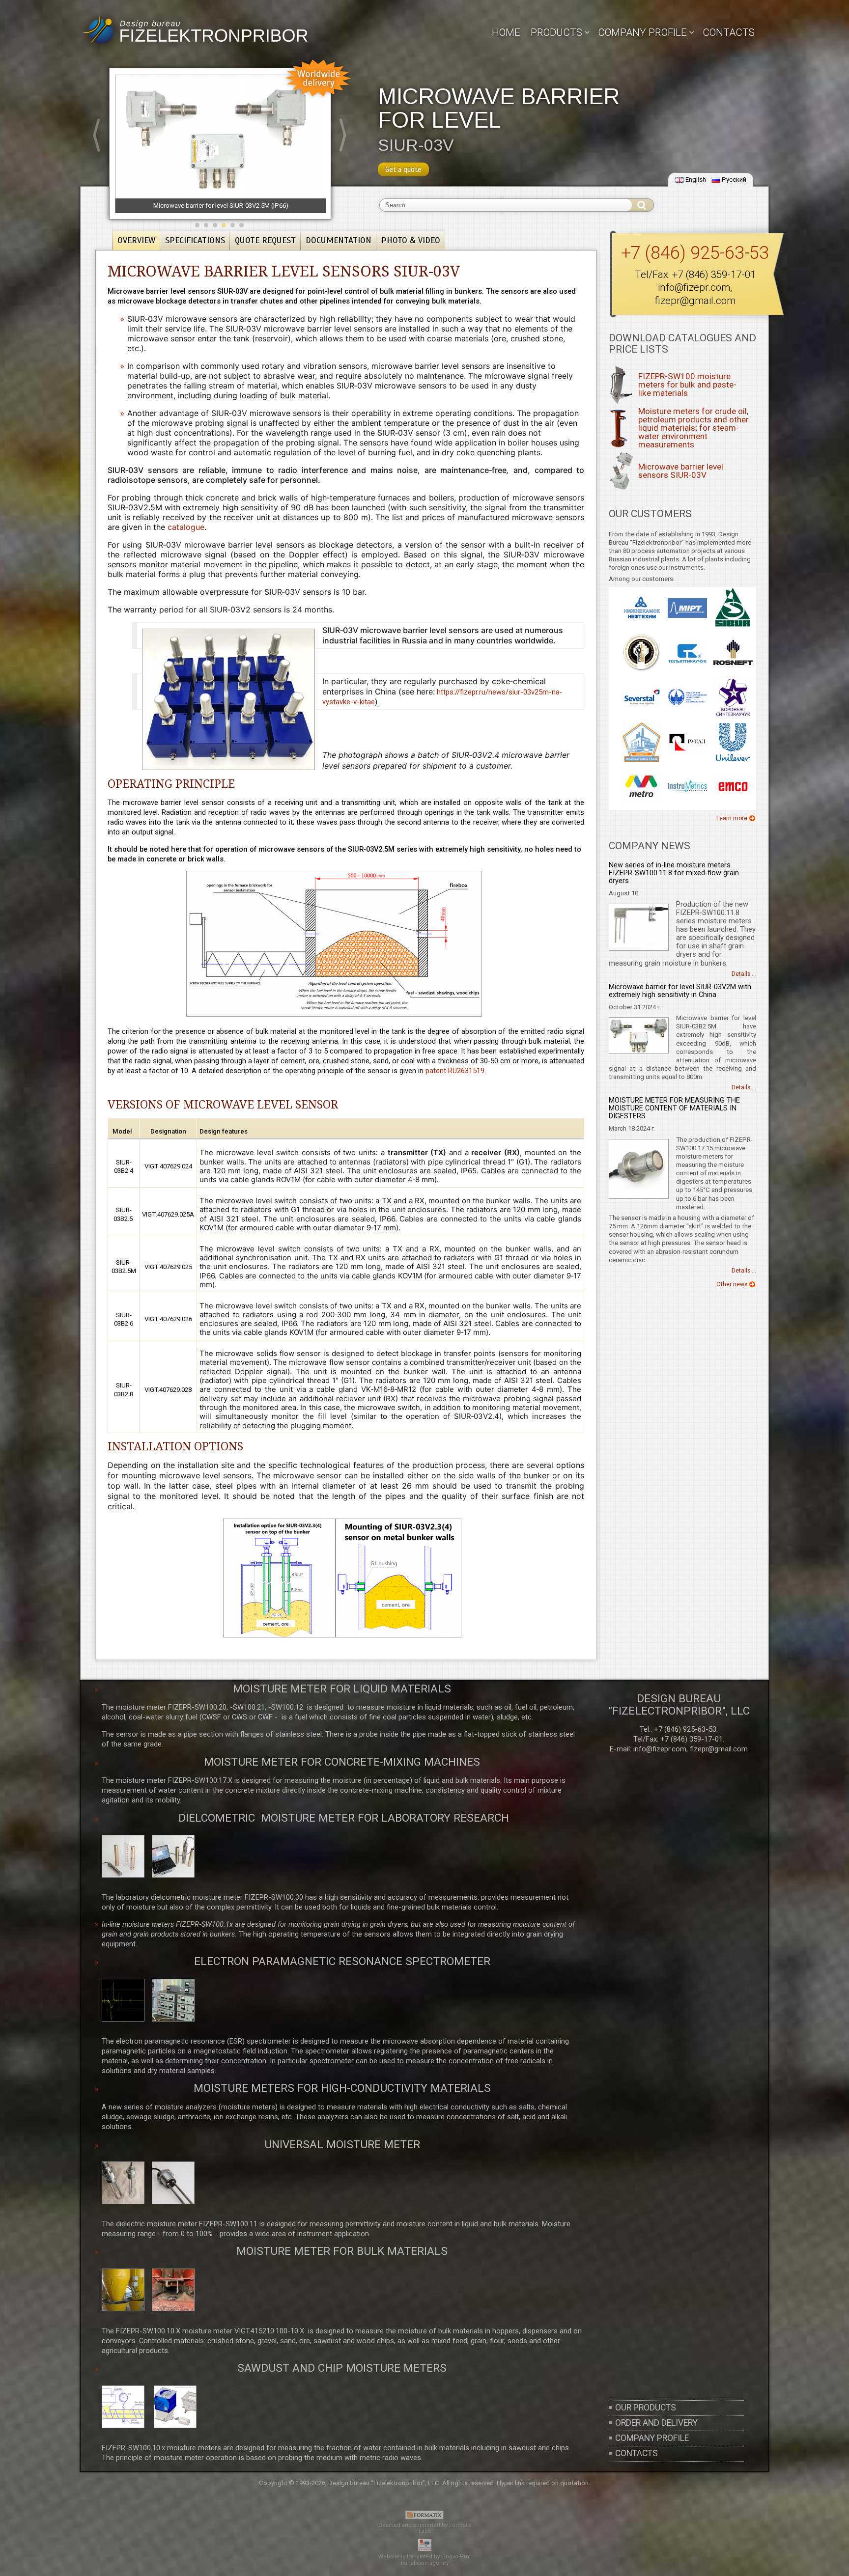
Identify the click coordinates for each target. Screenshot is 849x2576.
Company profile (652, 2438)
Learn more (732, 818)
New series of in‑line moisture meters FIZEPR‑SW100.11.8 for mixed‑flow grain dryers (674, 873)
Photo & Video (411, 240)
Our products (646, 2408)
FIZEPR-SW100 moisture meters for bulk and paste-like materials (687, 385)
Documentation (339, 240)
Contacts (729, 32)
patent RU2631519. (456, 1071)
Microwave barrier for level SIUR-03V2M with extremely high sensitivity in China (680, 991)
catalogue (186, 527)
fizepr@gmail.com (695, 301)
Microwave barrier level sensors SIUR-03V (681, 471)
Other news (732, 1284)
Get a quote (403, 169)
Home (506, 32)
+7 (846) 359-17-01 (714, 275)
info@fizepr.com (694, 287)
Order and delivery (656, 2423)
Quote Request (265, 240)
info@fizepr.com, (661, 1749)
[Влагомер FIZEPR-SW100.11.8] (639, 949)
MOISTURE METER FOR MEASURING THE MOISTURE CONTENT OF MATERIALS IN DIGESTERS (674, 1108)
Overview (136, 240)
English (696, 180)
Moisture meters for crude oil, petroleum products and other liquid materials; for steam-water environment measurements (693, 428)
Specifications (195, 240)
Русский (734, 180)
